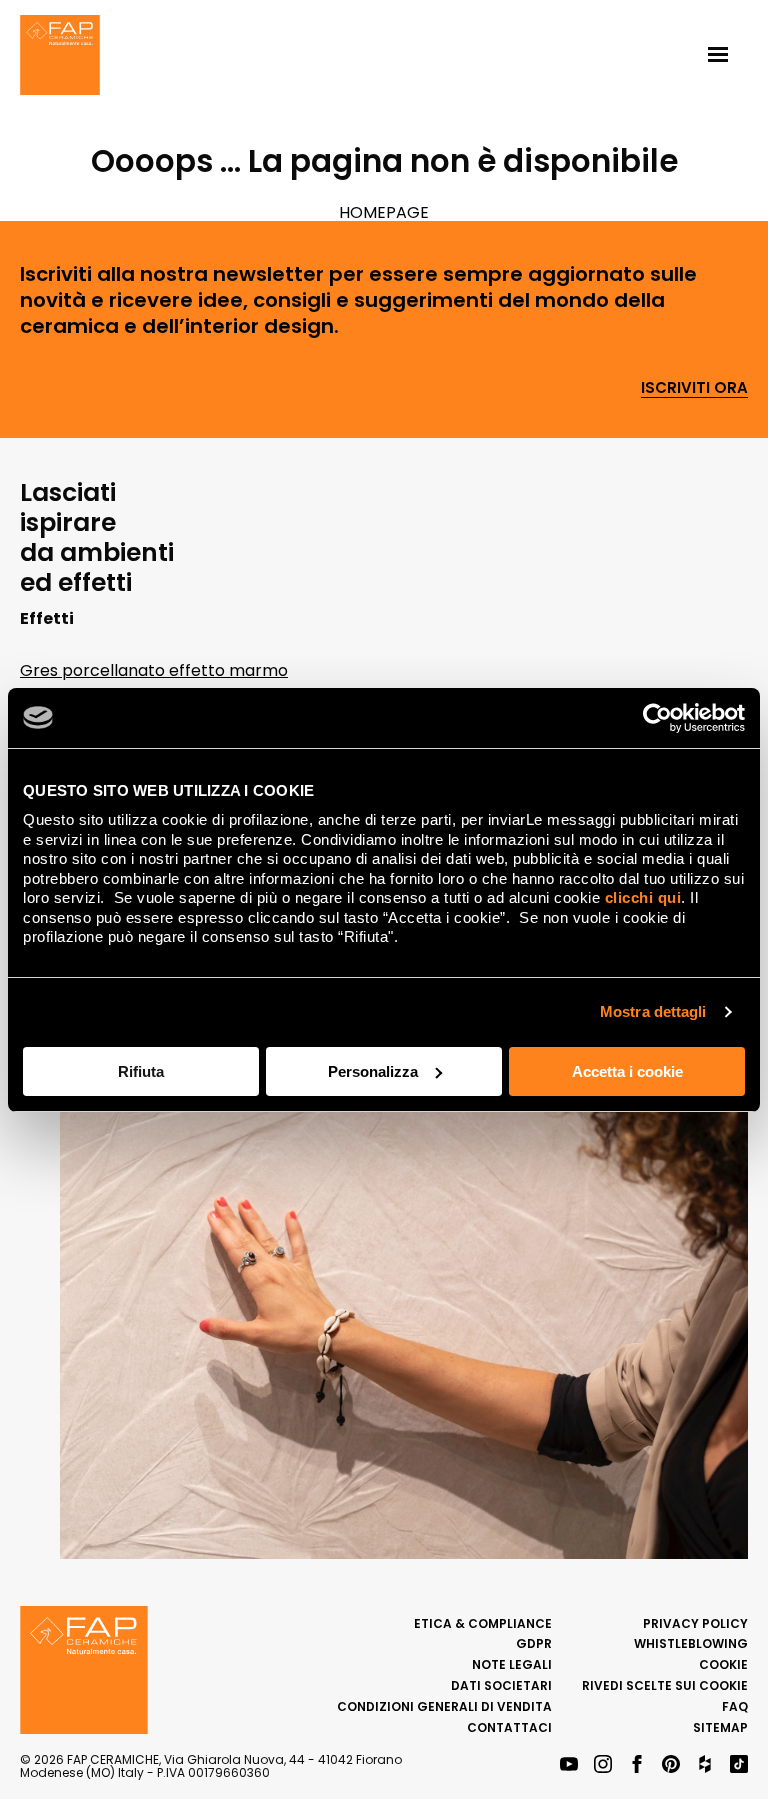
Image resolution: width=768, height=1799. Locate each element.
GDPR (534, 1643)
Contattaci (509, 1727)
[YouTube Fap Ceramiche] (569, 1765)
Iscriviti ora (694, 388)
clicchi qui (643, 897)
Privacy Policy (695, 1623)
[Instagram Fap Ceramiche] (603, 1765)
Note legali (512, 1664)
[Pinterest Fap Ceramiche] (671, 1765)
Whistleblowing (691, 1643)
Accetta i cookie (627, 1071)
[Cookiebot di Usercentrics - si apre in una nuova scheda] (657, 718)
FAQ (735, 1706)
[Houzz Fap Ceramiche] (705, 1765)
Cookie (723, 1664)
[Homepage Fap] (60, 57)
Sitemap (720, 1727)
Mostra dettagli (653, 1011)
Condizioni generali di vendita (444, 1706)
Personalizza (373, 1071)
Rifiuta (141, 1071)
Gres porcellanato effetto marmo (154, 670)
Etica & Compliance (483, 1623)
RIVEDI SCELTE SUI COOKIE (665, 1685)
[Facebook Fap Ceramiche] (637, 1765)
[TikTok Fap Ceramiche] (739, 1765)
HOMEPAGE (384, 212)
